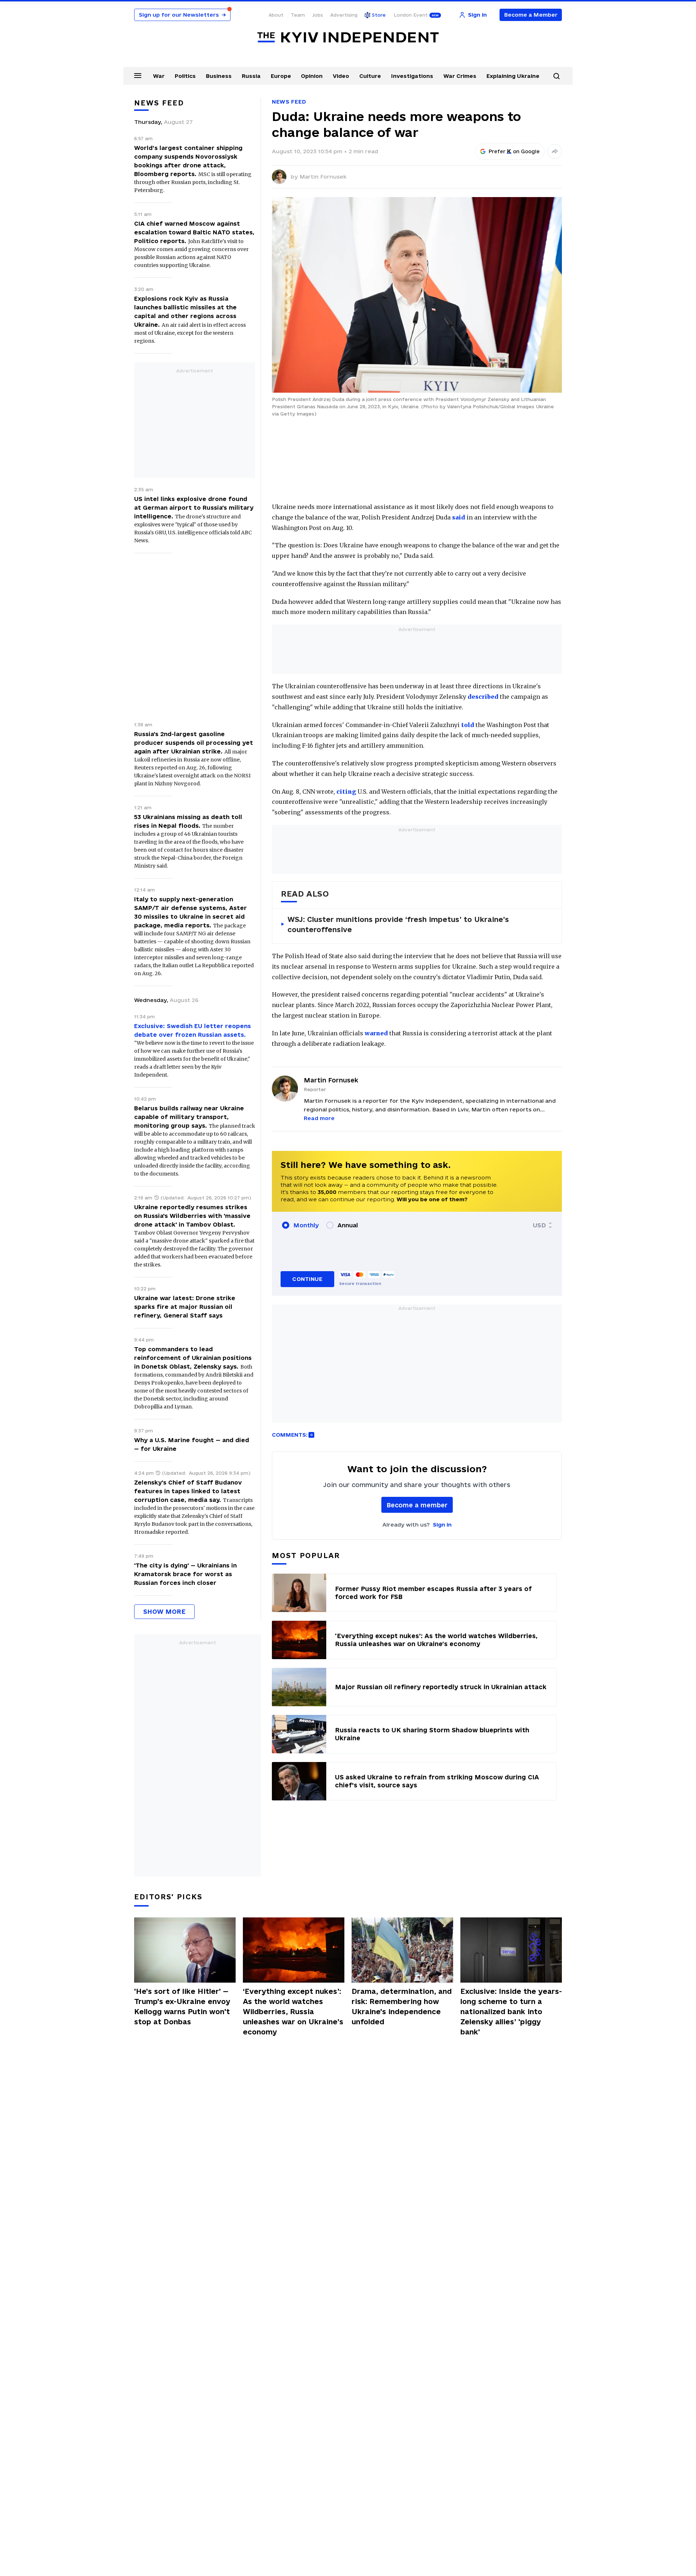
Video (341, 76)
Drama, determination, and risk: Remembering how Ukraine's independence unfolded (402, 2007)
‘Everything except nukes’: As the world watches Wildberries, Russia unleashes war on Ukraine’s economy (293, 2012)
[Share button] (555, 151)
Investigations (412, 76)
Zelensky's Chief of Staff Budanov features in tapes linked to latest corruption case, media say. (188, 1491)
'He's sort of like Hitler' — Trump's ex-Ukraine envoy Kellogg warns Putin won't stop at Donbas (182, 2007)
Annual (348, 1225)
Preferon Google (514, 151)
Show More (164, 1611)
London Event (411, 15)
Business (219, 76)
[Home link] (348, 37)
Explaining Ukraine (513, 76)
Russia (251, 76)
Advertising (344, 15)
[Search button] (556, 76)
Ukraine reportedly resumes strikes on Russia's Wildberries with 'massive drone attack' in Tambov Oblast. (192, 1216)
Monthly (306, 1225)
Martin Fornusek (323, 177)
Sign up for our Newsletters (182, 15)
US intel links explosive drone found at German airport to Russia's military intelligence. (194, 508)
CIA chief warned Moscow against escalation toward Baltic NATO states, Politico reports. (194, 232)
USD (539, 1225)
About (276, 15)
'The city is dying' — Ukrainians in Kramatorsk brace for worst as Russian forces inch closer (185, 1574)
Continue (307, 1279)
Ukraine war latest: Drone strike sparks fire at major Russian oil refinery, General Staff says (185, 1307)
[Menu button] (138, 75)
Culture (370, 76)
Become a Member (531, 15)
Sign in (442, 1525)
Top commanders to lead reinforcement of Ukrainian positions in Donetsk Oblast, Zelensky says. (193, 1358)
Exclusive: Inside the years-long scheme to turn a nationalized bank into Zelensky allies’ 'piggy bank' (511, 2012)
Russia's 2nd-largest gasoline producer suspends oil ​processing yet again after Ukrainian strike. (194, 743)
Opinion (312, 76)
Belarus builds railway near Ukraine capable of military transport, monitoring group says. (189, 1117)
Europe (281, 76)
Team (298, 15)
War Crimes (460, 76)
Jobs (318, 15)
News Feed (289, 102)
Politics (185, 76)
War (159, 76)
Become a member (417, 1505)
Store (379, 15)
